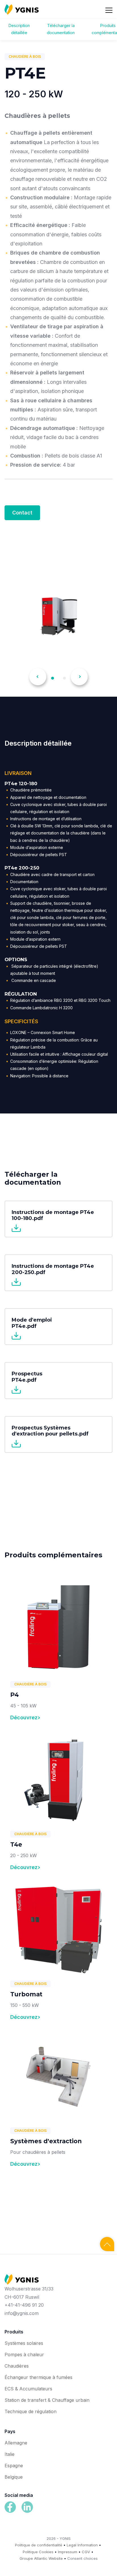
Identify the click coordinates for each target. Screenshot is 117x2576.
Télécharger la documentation (61, 29)
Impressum (68, 2552)
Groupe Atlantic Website (41, 2558)
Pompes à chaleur (24, 2355)
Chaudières (17, 2366)
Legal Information (82, 2545)
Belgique (14, 2477)
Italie (10, 2454)
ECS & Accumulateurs (28, 2389)
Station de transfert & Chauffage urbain (47, 2400)
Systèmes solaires (24, 2343)
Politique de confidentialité (39, 2545)
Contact (22, 513)
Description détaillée (19, 29)
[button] (38, 677)
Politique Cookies (38, 2552)
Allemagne (16, 2443)
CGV (86, 2552)
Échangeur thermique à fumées (38, 2377)
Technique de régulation (31, 2411)
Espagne (14, 2466)
